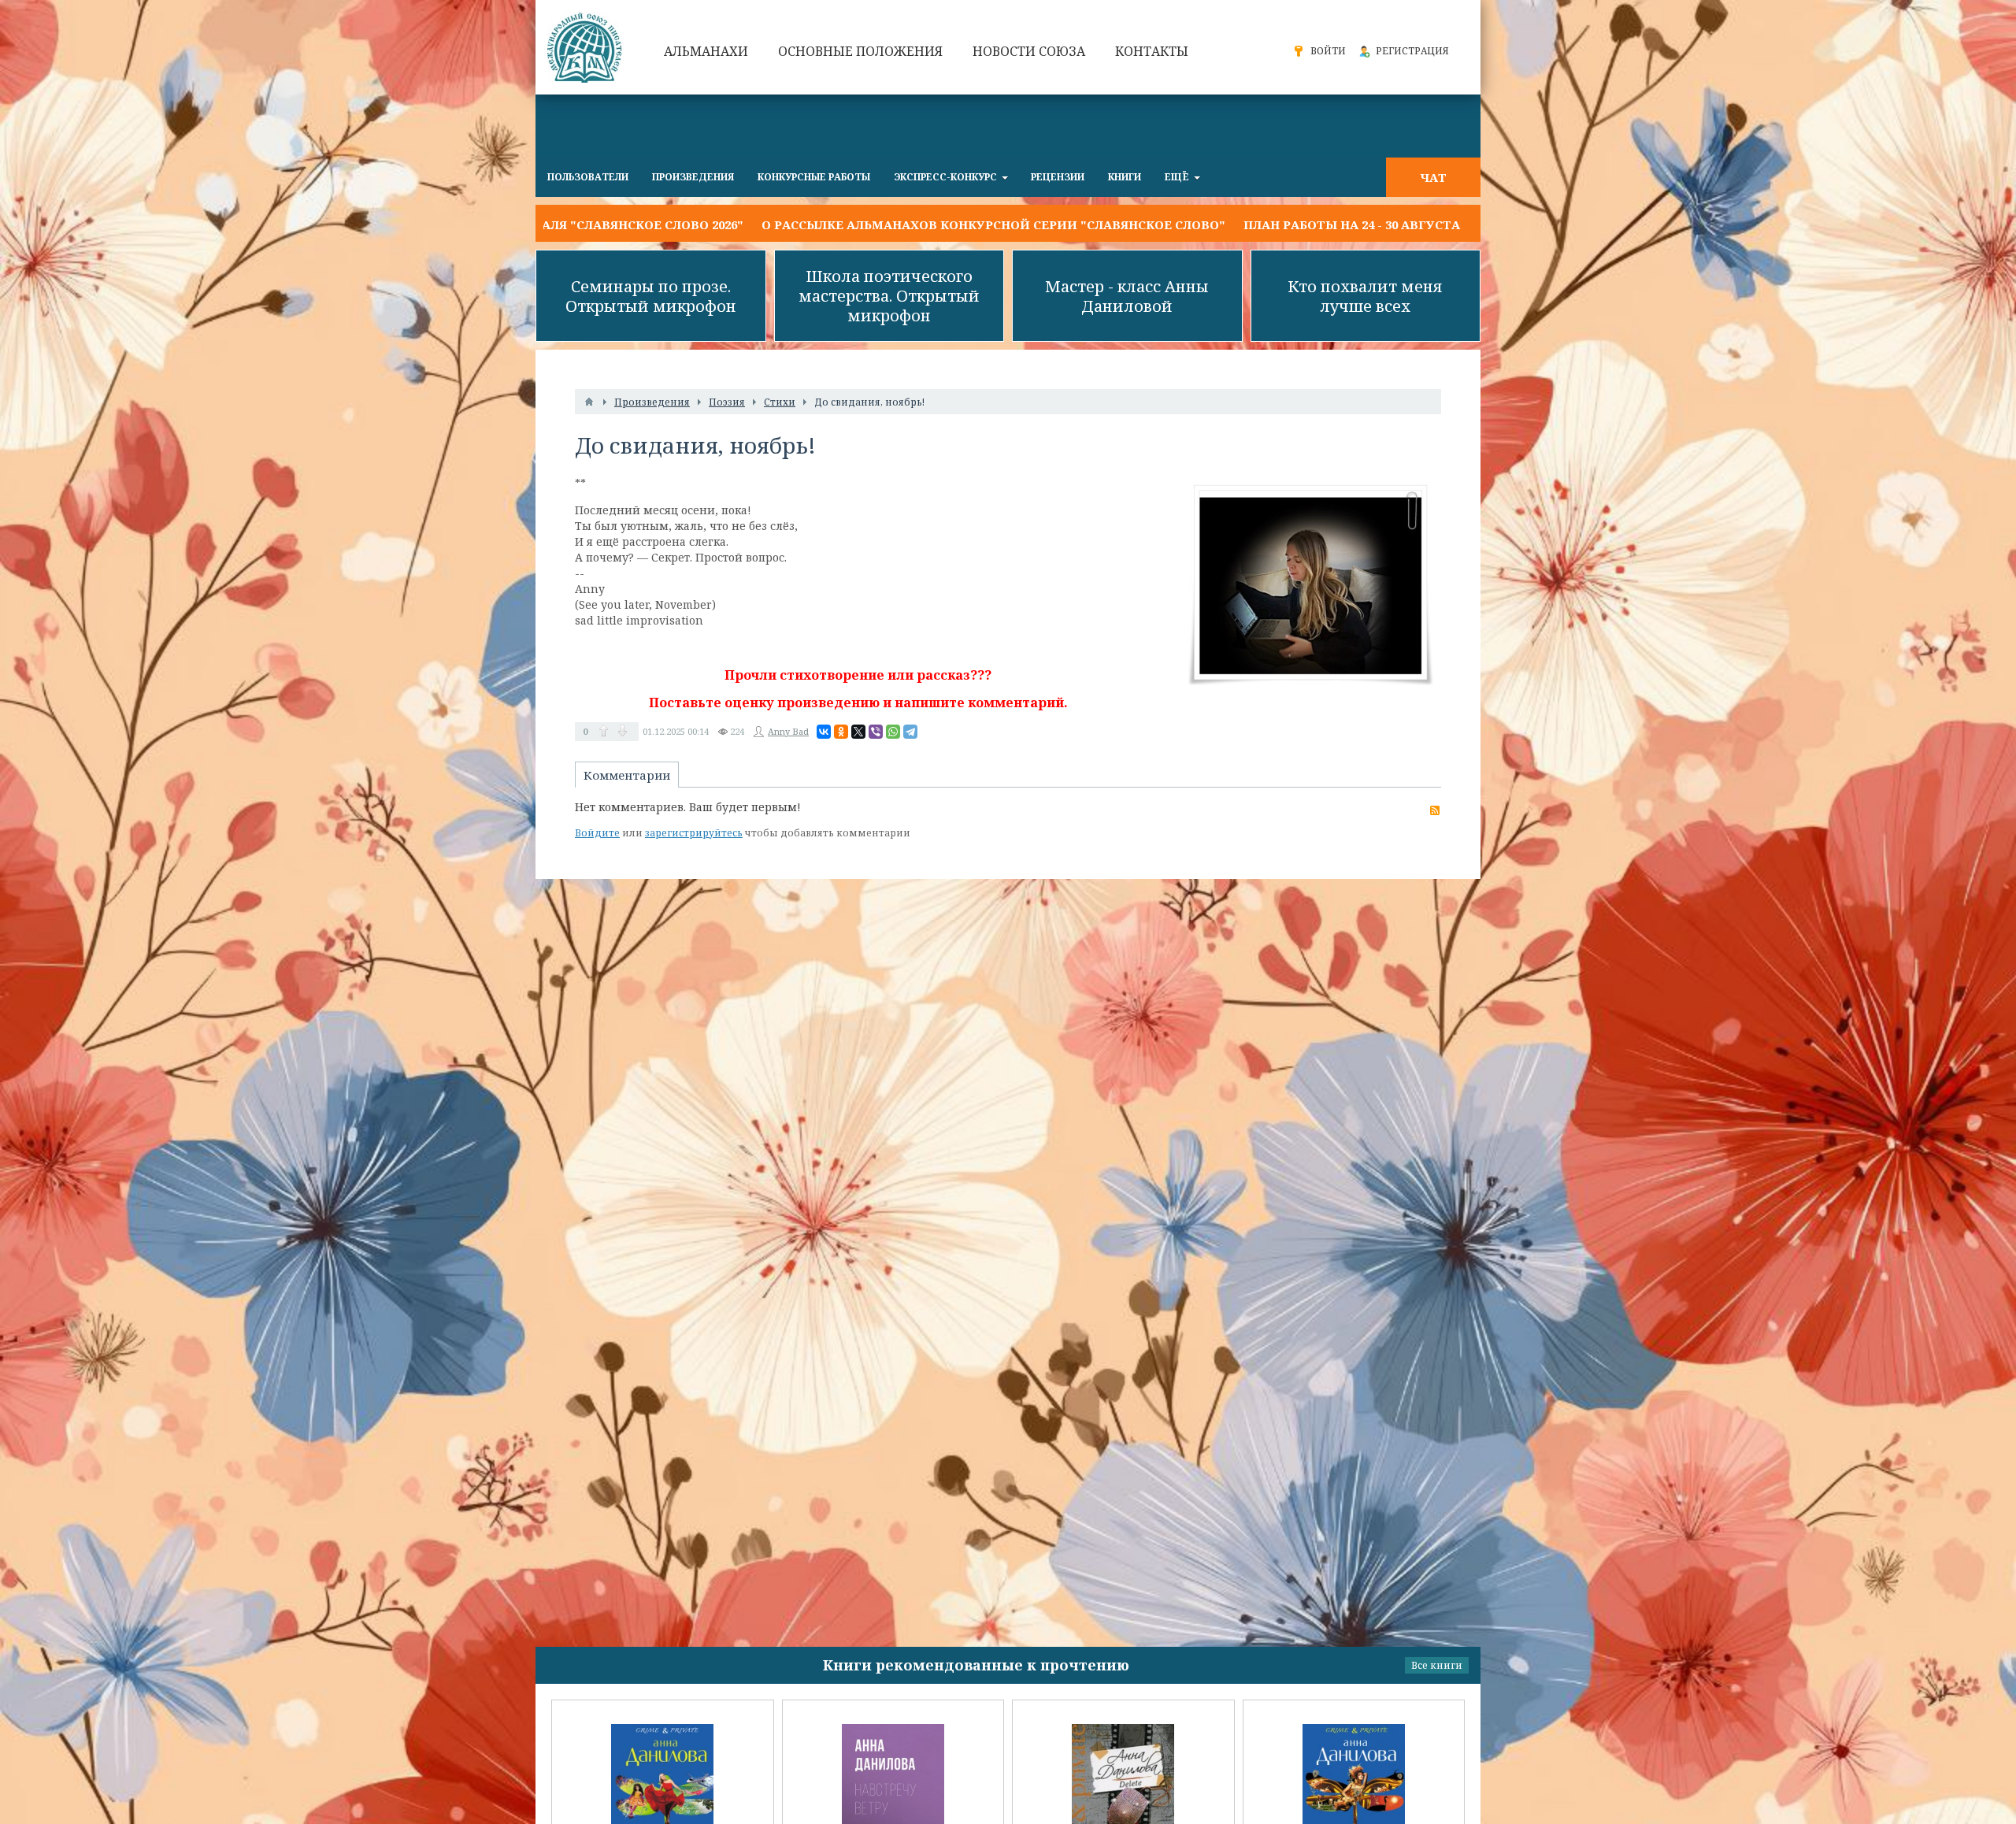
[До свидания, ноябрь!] (1311, 584)
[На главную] (587, 47)
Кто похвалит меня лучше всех (1365, 296)
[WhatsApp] (893, 732)
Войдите (597, 833)
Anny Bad (788, 731)
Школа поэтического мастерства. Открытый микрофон (889, 296)
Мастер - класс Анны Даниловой (1127, 296)
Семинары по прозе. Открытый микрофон (651, 296)
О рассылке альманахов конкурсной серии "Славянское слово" (808, 224)
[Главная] (589, 402)
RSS (1435, 810)
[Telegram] (910, 732)
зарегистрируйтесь (694, 833)
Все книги (1437, 1665)
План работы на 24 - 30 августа (1166, 224)
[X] (858, 732)
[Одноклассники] (841, 732)
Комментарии (627, 775)
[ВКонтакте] (824, 732)
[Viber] (876, 732)
